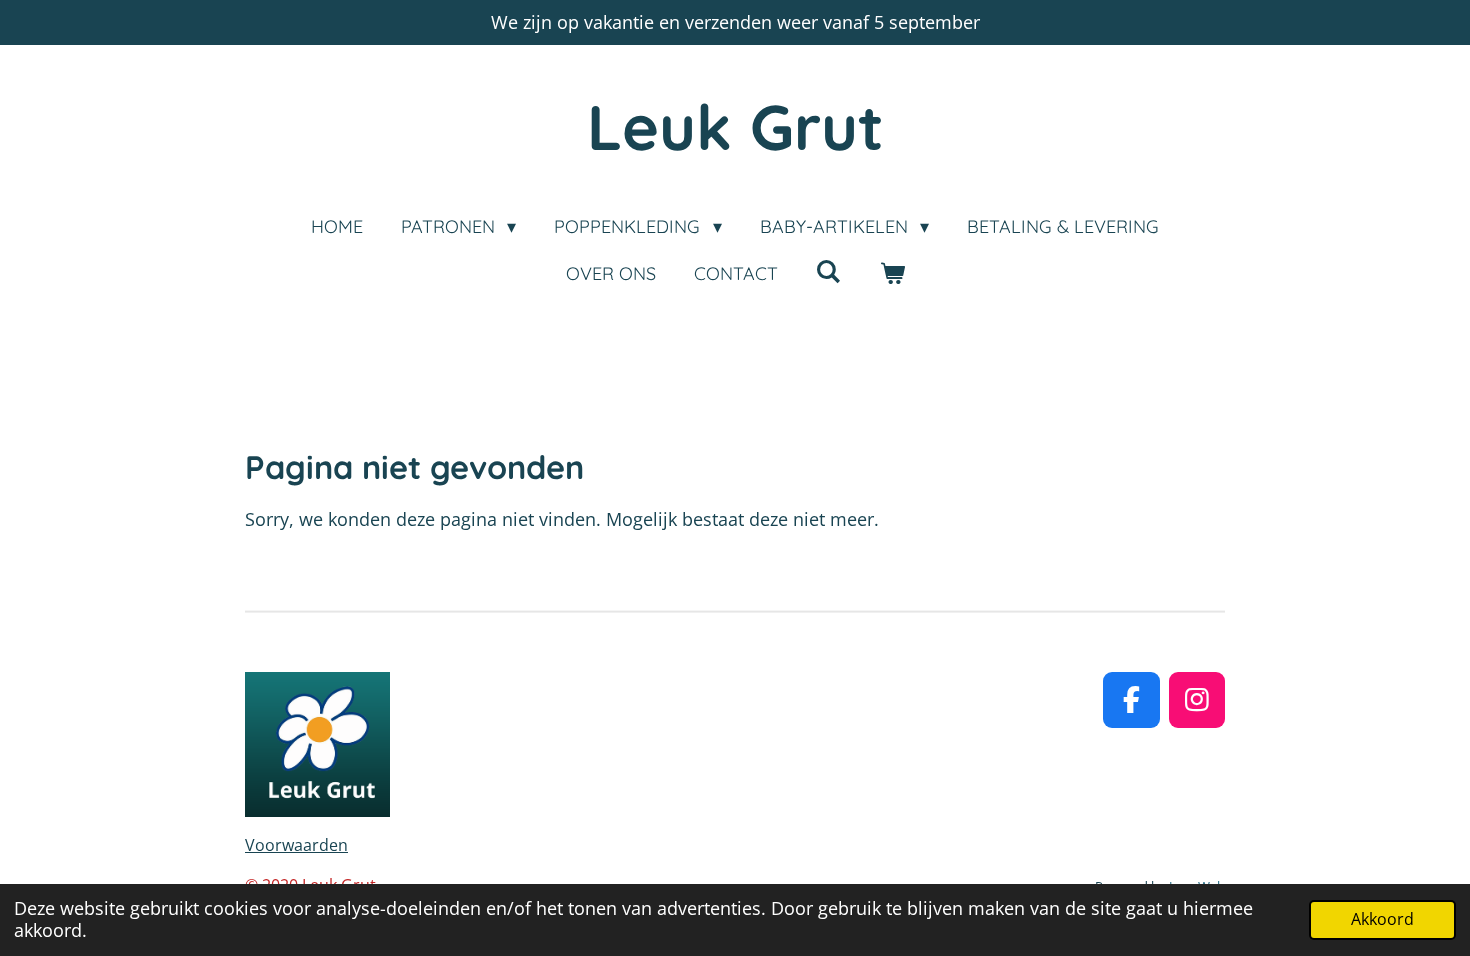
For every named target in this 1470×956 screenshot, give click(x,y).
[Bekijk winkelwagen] (891, 273)
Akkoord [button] (1382, 919)
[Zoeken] (828, 271)
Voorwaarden (296, 845)
